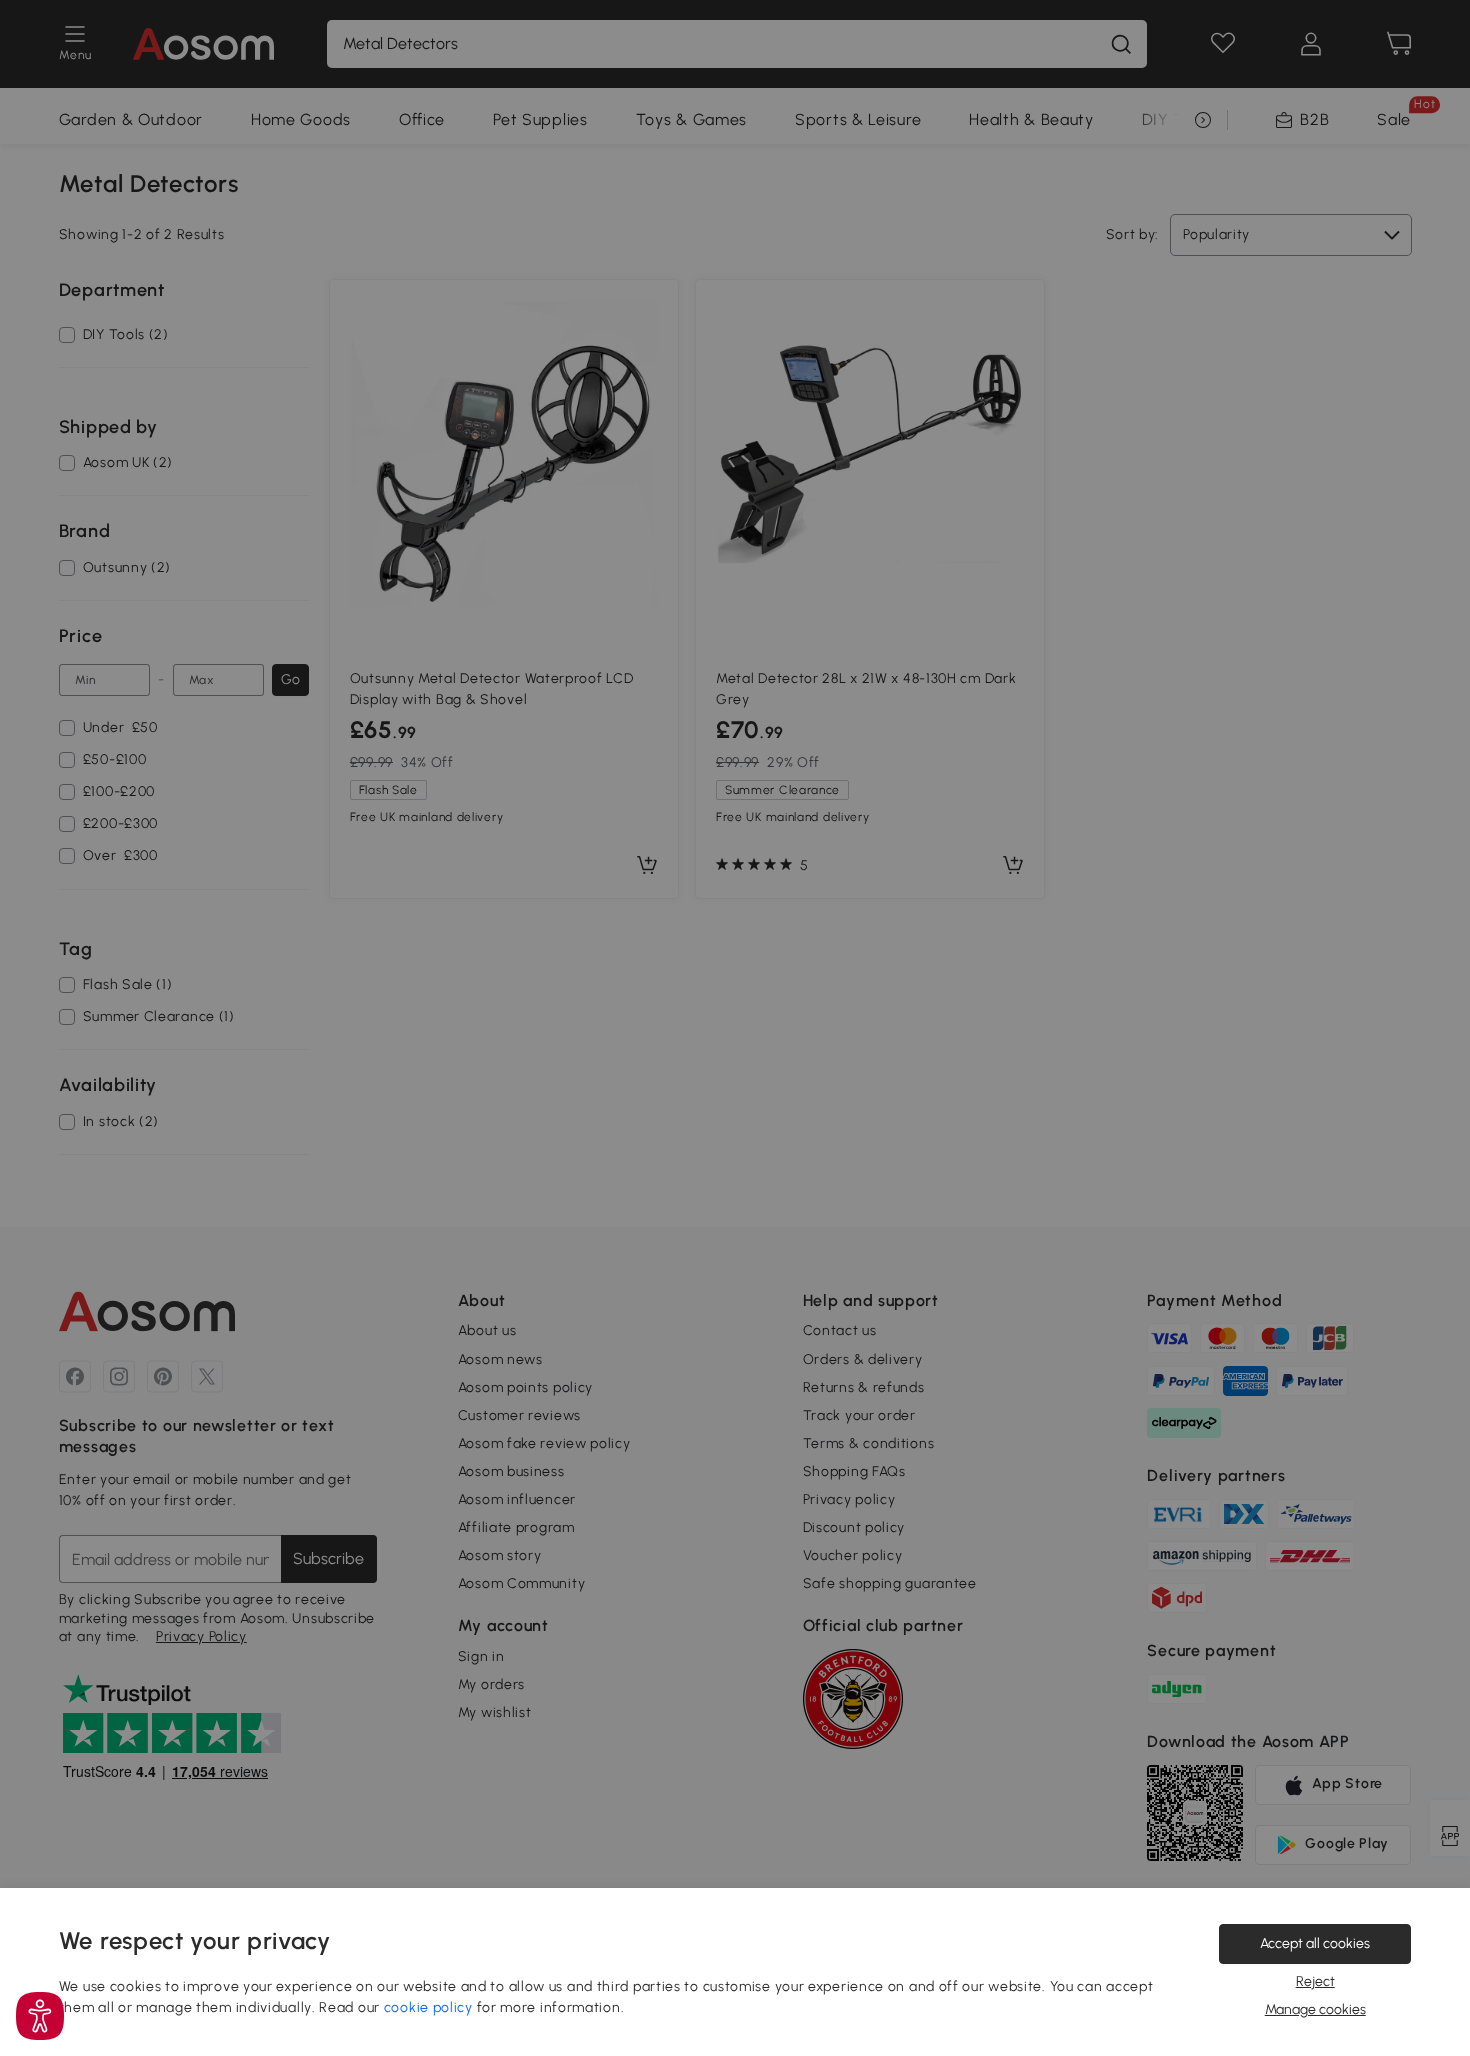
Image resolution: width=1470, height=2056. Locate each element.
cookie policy (428, 2007)
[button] (40, 2016)
